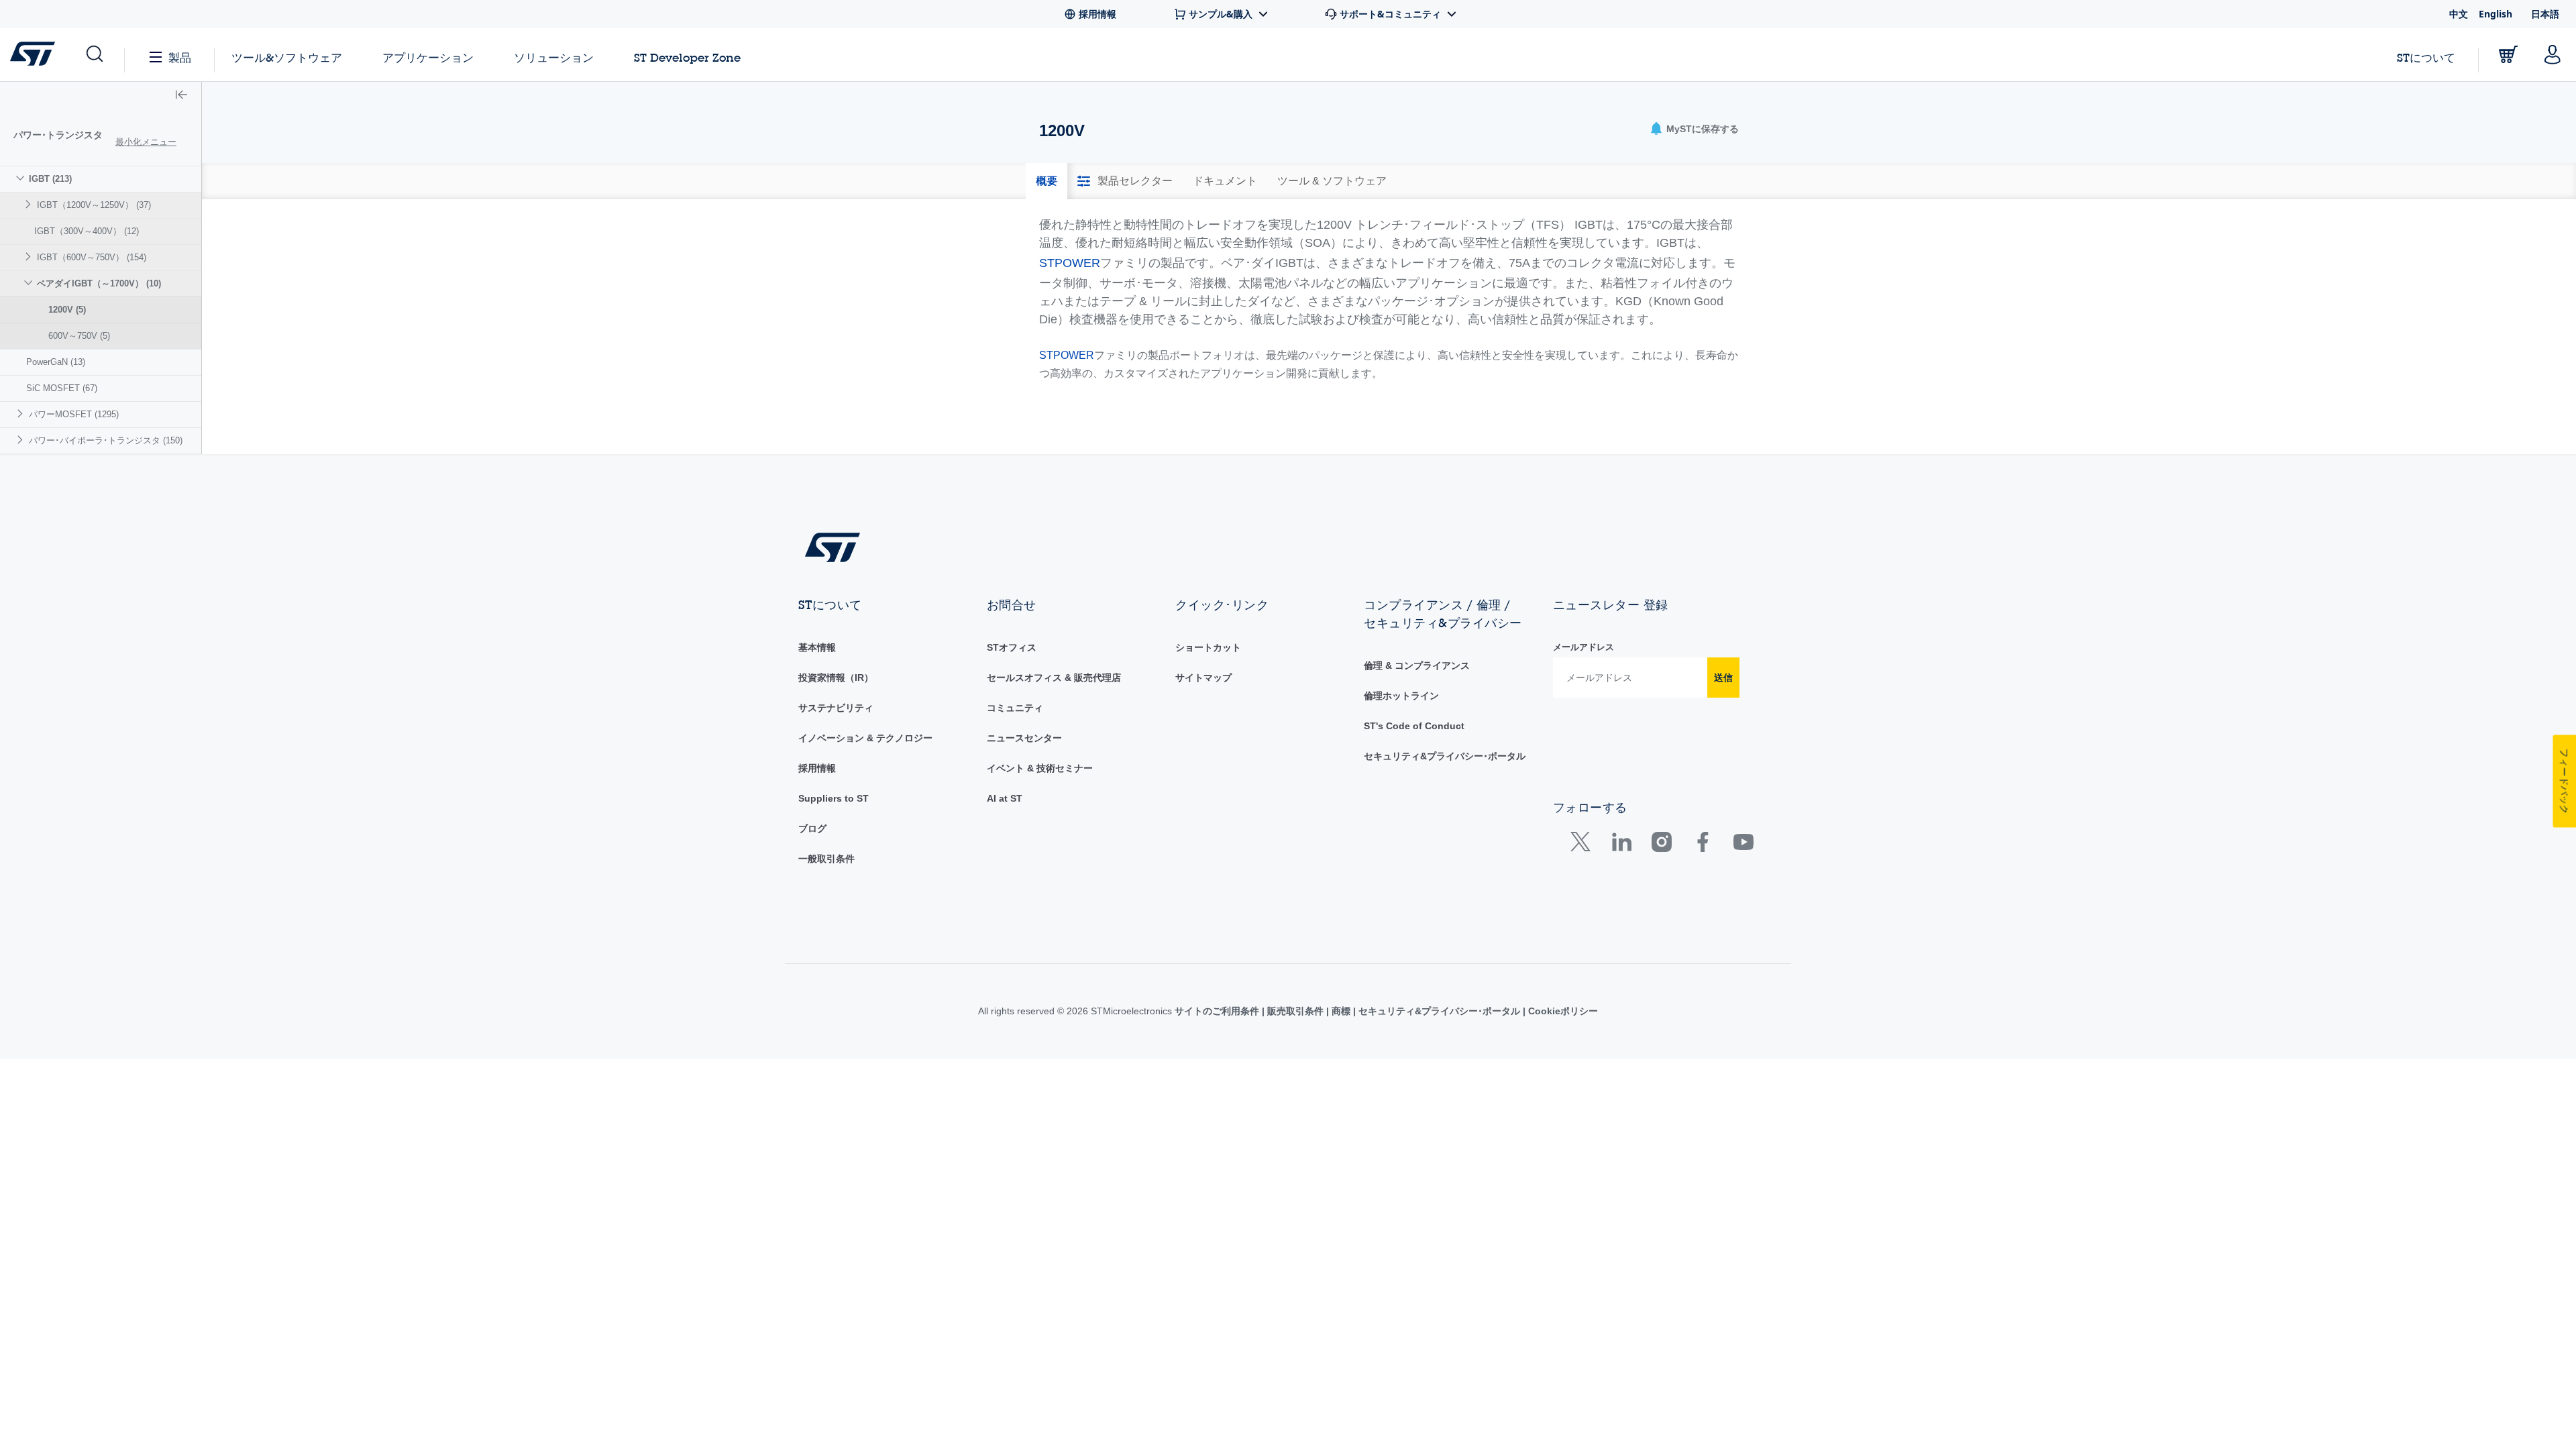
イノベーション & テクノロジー (865, 738)
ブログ (812, 828)
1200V (67, 310)
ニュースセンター (1024, 738)
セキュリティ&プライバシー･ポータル (1445, 756)
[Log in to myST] (2553, 54)
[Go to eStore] (2508, 54)
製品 (180, 57)
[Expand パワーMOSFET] (22, 414)
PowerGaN (56, 362)
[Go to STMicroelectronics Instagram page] (1661, 845)
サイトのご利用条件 (1218, 1011)
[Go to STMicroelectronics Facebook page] (1702, 845)
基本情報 (817, 647)
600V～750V (79, 336)
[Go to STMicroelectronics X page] (1584, 845)
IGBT (50, 179)
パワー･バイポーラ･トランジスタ (106, 440)
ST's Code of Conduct (1414, 726)
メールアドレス (1584, 647)
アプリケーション (428, 57)
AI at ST (1005, 798)
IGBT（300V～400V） (87, 231)
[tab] (1046, 181)
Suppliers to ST (834, 798)
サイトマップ (1203, 678)
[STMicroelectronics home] (35, 54)
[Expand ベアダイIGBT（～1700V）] (30, 283)
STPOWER (1070, 263)
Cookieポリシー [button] (1562, 1011)
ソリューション (554, 57)
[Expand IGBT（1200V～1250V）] (30, 204)
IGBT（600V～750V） (92, 257)
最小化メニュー (146, 142)
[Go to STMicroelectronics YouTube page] (1743, 845)
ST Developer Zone (687, 58)
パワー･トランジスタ (58, 135)
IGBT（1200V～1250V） (94, 205)
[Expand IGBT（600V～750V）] (30, 257)
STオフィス (1012, 647)
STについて (2426, 57)
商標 (1341, 1011)
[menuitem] (101, 257)
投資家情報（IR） (836, 678)
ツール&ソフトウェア (287, 57)
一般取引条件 (826, 859)
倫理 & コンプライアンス (1417, 665)
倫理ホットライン (1401, 696)
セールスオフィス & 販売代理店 (1054, 678)
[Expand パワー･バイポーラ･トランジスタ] (22, 440)
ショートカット (1208, 647)
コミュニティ (1015, 708)
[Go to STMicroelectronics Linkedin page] (1621, 845)
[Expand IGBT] (22, 178)
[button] (94, 54)
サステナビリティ (836, 708)
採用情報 (817, 768)
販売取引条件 (1295, 1011)
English (2495, 14)
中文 (2459, 14)
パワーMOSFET (74, 414)
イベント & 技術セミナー (1040, 768)
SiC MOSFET (62, 388)
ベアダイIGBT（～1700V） (99, 283)
